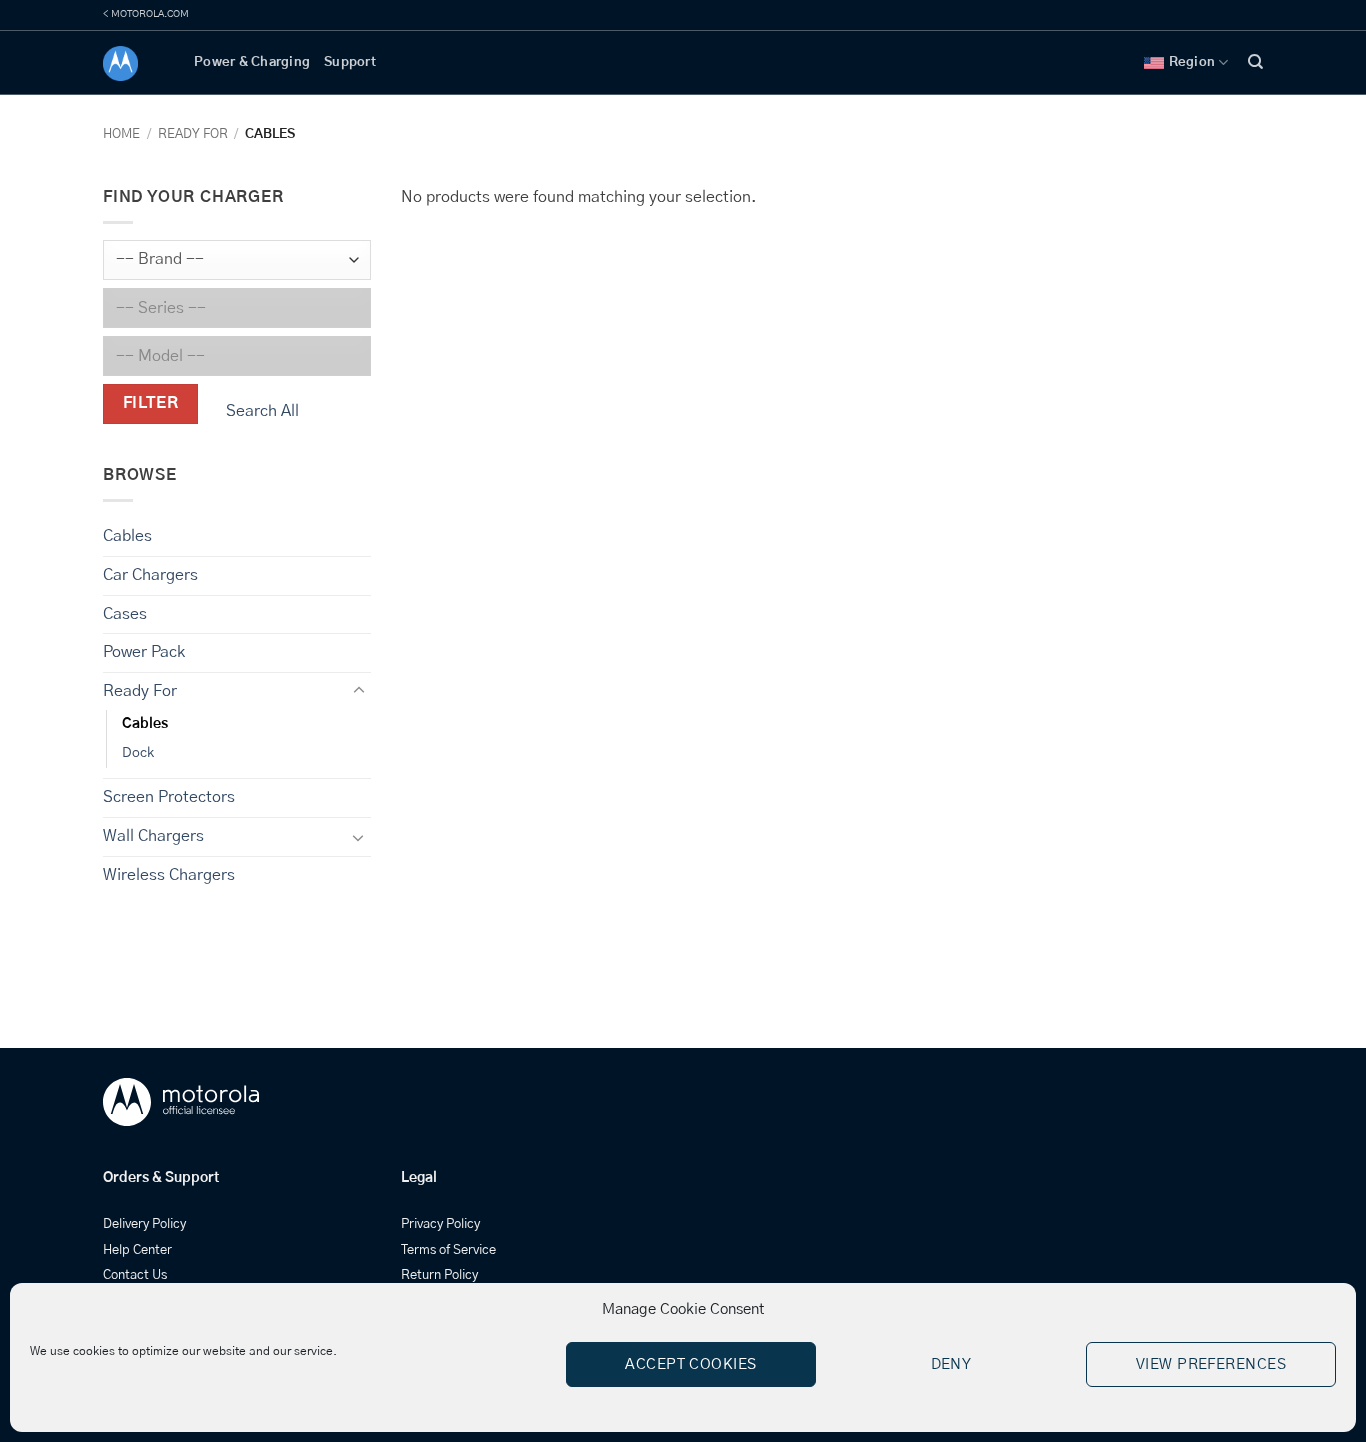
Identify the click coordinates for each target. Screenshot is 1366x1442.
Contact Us (135, 1275)
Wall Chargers (153, 836)
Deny (951, 1364)
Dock (138, 753)
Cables (127, 536)
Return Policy (439, 1275)
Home (121, 134)
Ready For (193, 134)
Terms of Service (448, 1250)
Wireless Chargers (169, 875)
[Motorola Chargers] (133, 63)
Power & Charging (252, 62)
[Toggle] (359, 691)
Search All (262, 411)
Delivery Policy (144, 1224)
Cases (125, 614)
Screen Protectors (169, 797)
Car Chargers (150, 575)
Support (350, 62)
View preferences (1211, 1364)
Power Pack (144, 652)
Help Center (137, 1250)
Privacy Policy (440, 1224)
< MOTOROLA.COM (146, 14)
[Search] (1255, 62)
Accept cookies (690, 1364)
